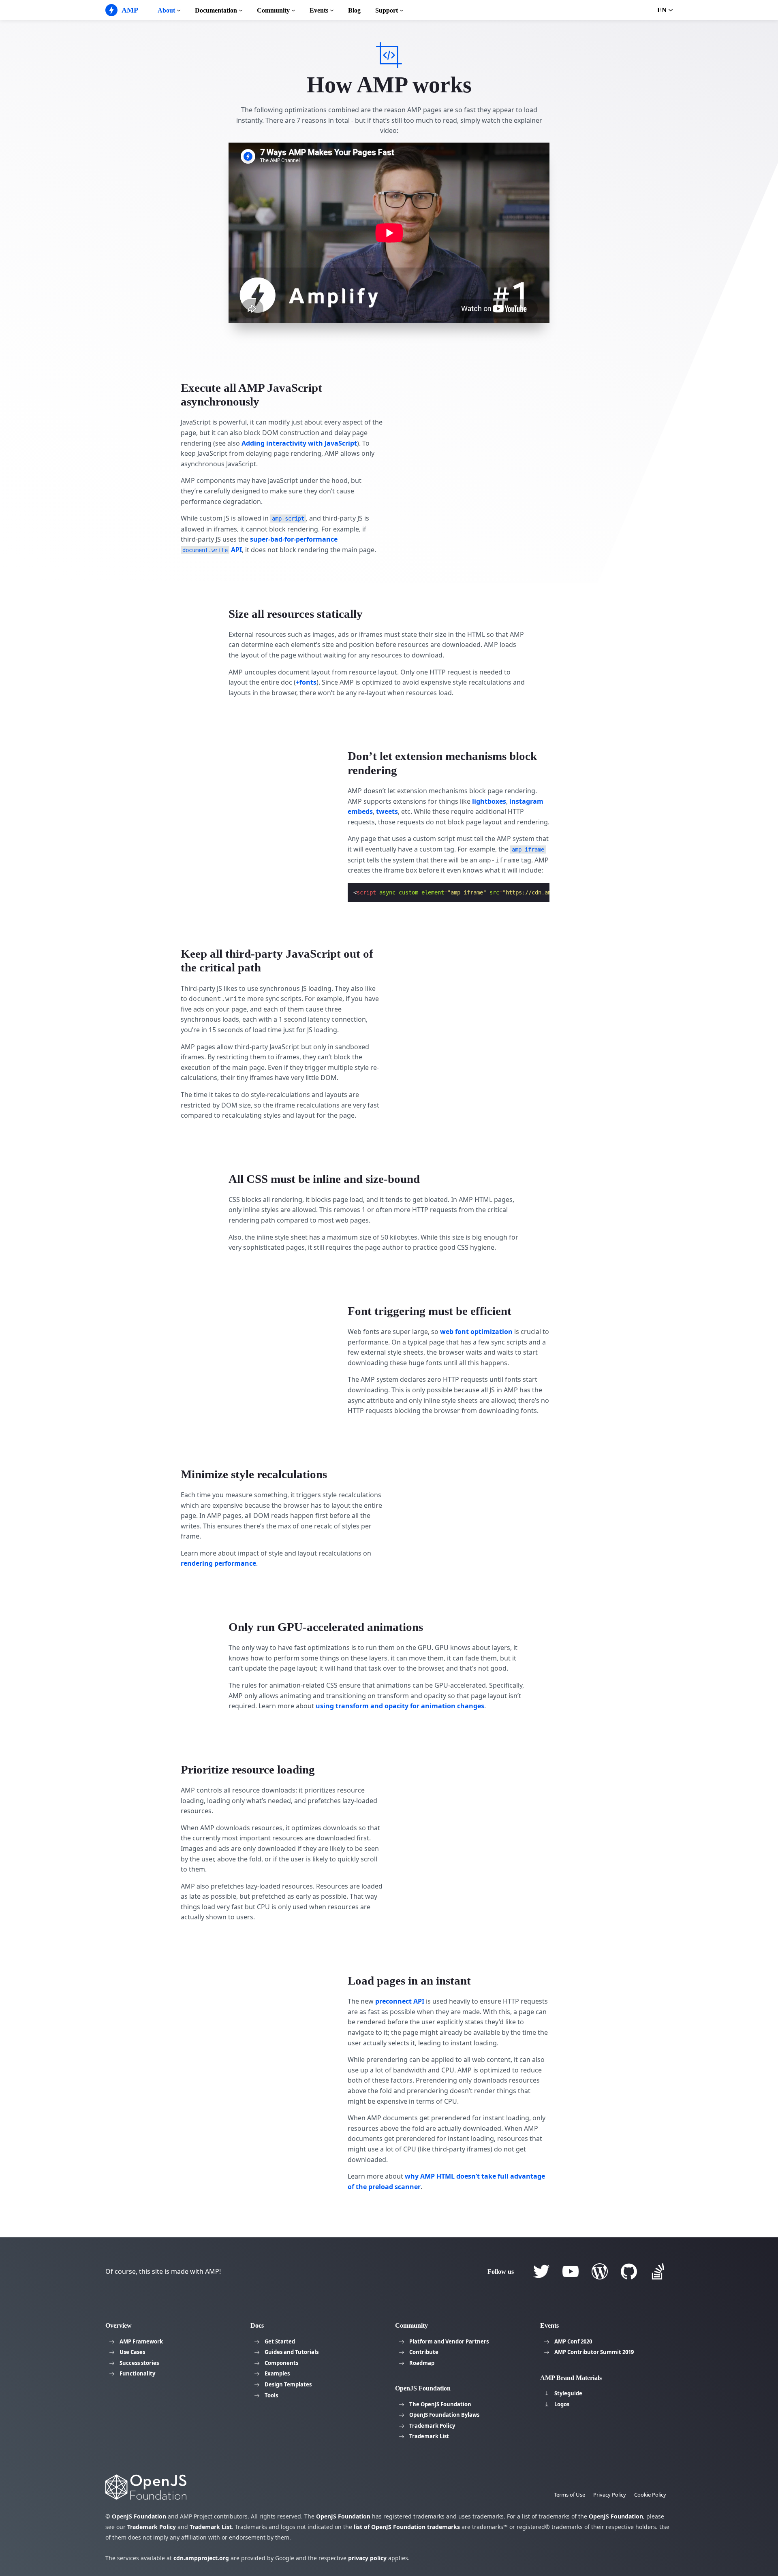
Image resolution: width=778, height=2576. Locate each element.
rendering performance (218, 1563)
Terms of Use (570, 2495)
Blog (354, 10)
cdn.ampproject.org (201, 2558)
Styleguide (568, 2393)
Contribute (424, 2352)
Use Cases (132, 2352)
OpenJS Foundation (139, 2516)
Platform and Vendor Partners (449, 2341)
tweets (387, 811)
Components (281, 2363)
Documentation (216, 10)
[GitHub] (629, 2271)
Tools (271, 2395)
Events (319, 10)
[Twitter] (541, 2271)
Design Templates (288, 2384)
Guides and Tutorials (292, 2352)
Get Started (280, 2341)
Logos (562, 2404)
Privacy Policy (610, 2495)
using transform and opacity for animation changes (400, 1706)
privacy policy (367, 2558)
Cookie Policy (650, 2495)
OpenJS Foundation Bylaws (444, 2415)
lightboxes (489, 801)
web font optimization (476, 1332)
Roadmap (422, 2363)
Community (273, 10)
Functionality (137, 2373)
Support (387, 10)
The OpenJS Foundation (440, 2404)
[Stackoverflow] (658, 2271)
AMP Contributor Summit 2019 (594, 2352)
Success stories (139, 2363)
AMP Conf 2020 (573, 2341)
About (166, 10)
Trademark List (429, 2436)
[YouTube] (571, 2271)
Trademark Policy (432, 2426)
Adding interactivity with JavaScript (299, 443)
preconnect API (400, 2001)
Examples (277, 2373)
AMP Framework (141, 2341)
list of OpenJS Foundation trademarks (407, 2527)
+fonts (306, 682)
